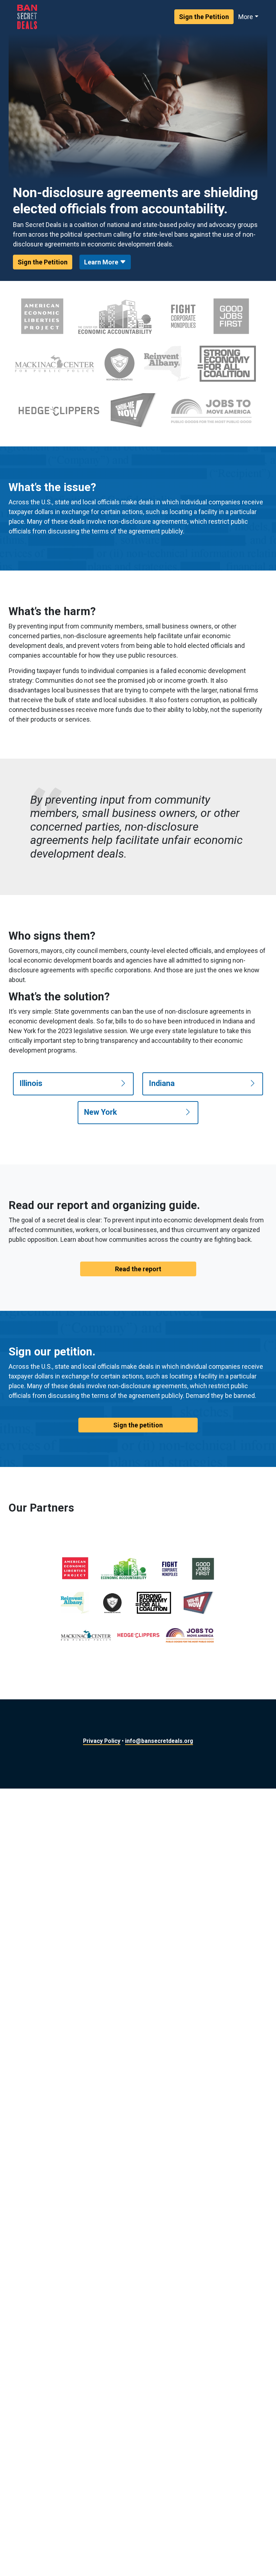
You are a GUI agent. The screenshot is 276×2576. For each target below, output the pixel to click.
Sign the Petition (204, 17)
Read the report (138, 1269)
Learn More (102, 262)
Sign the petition (138, 1425)
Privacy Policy (102, 1741)
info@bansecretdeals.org (159, 1741)
